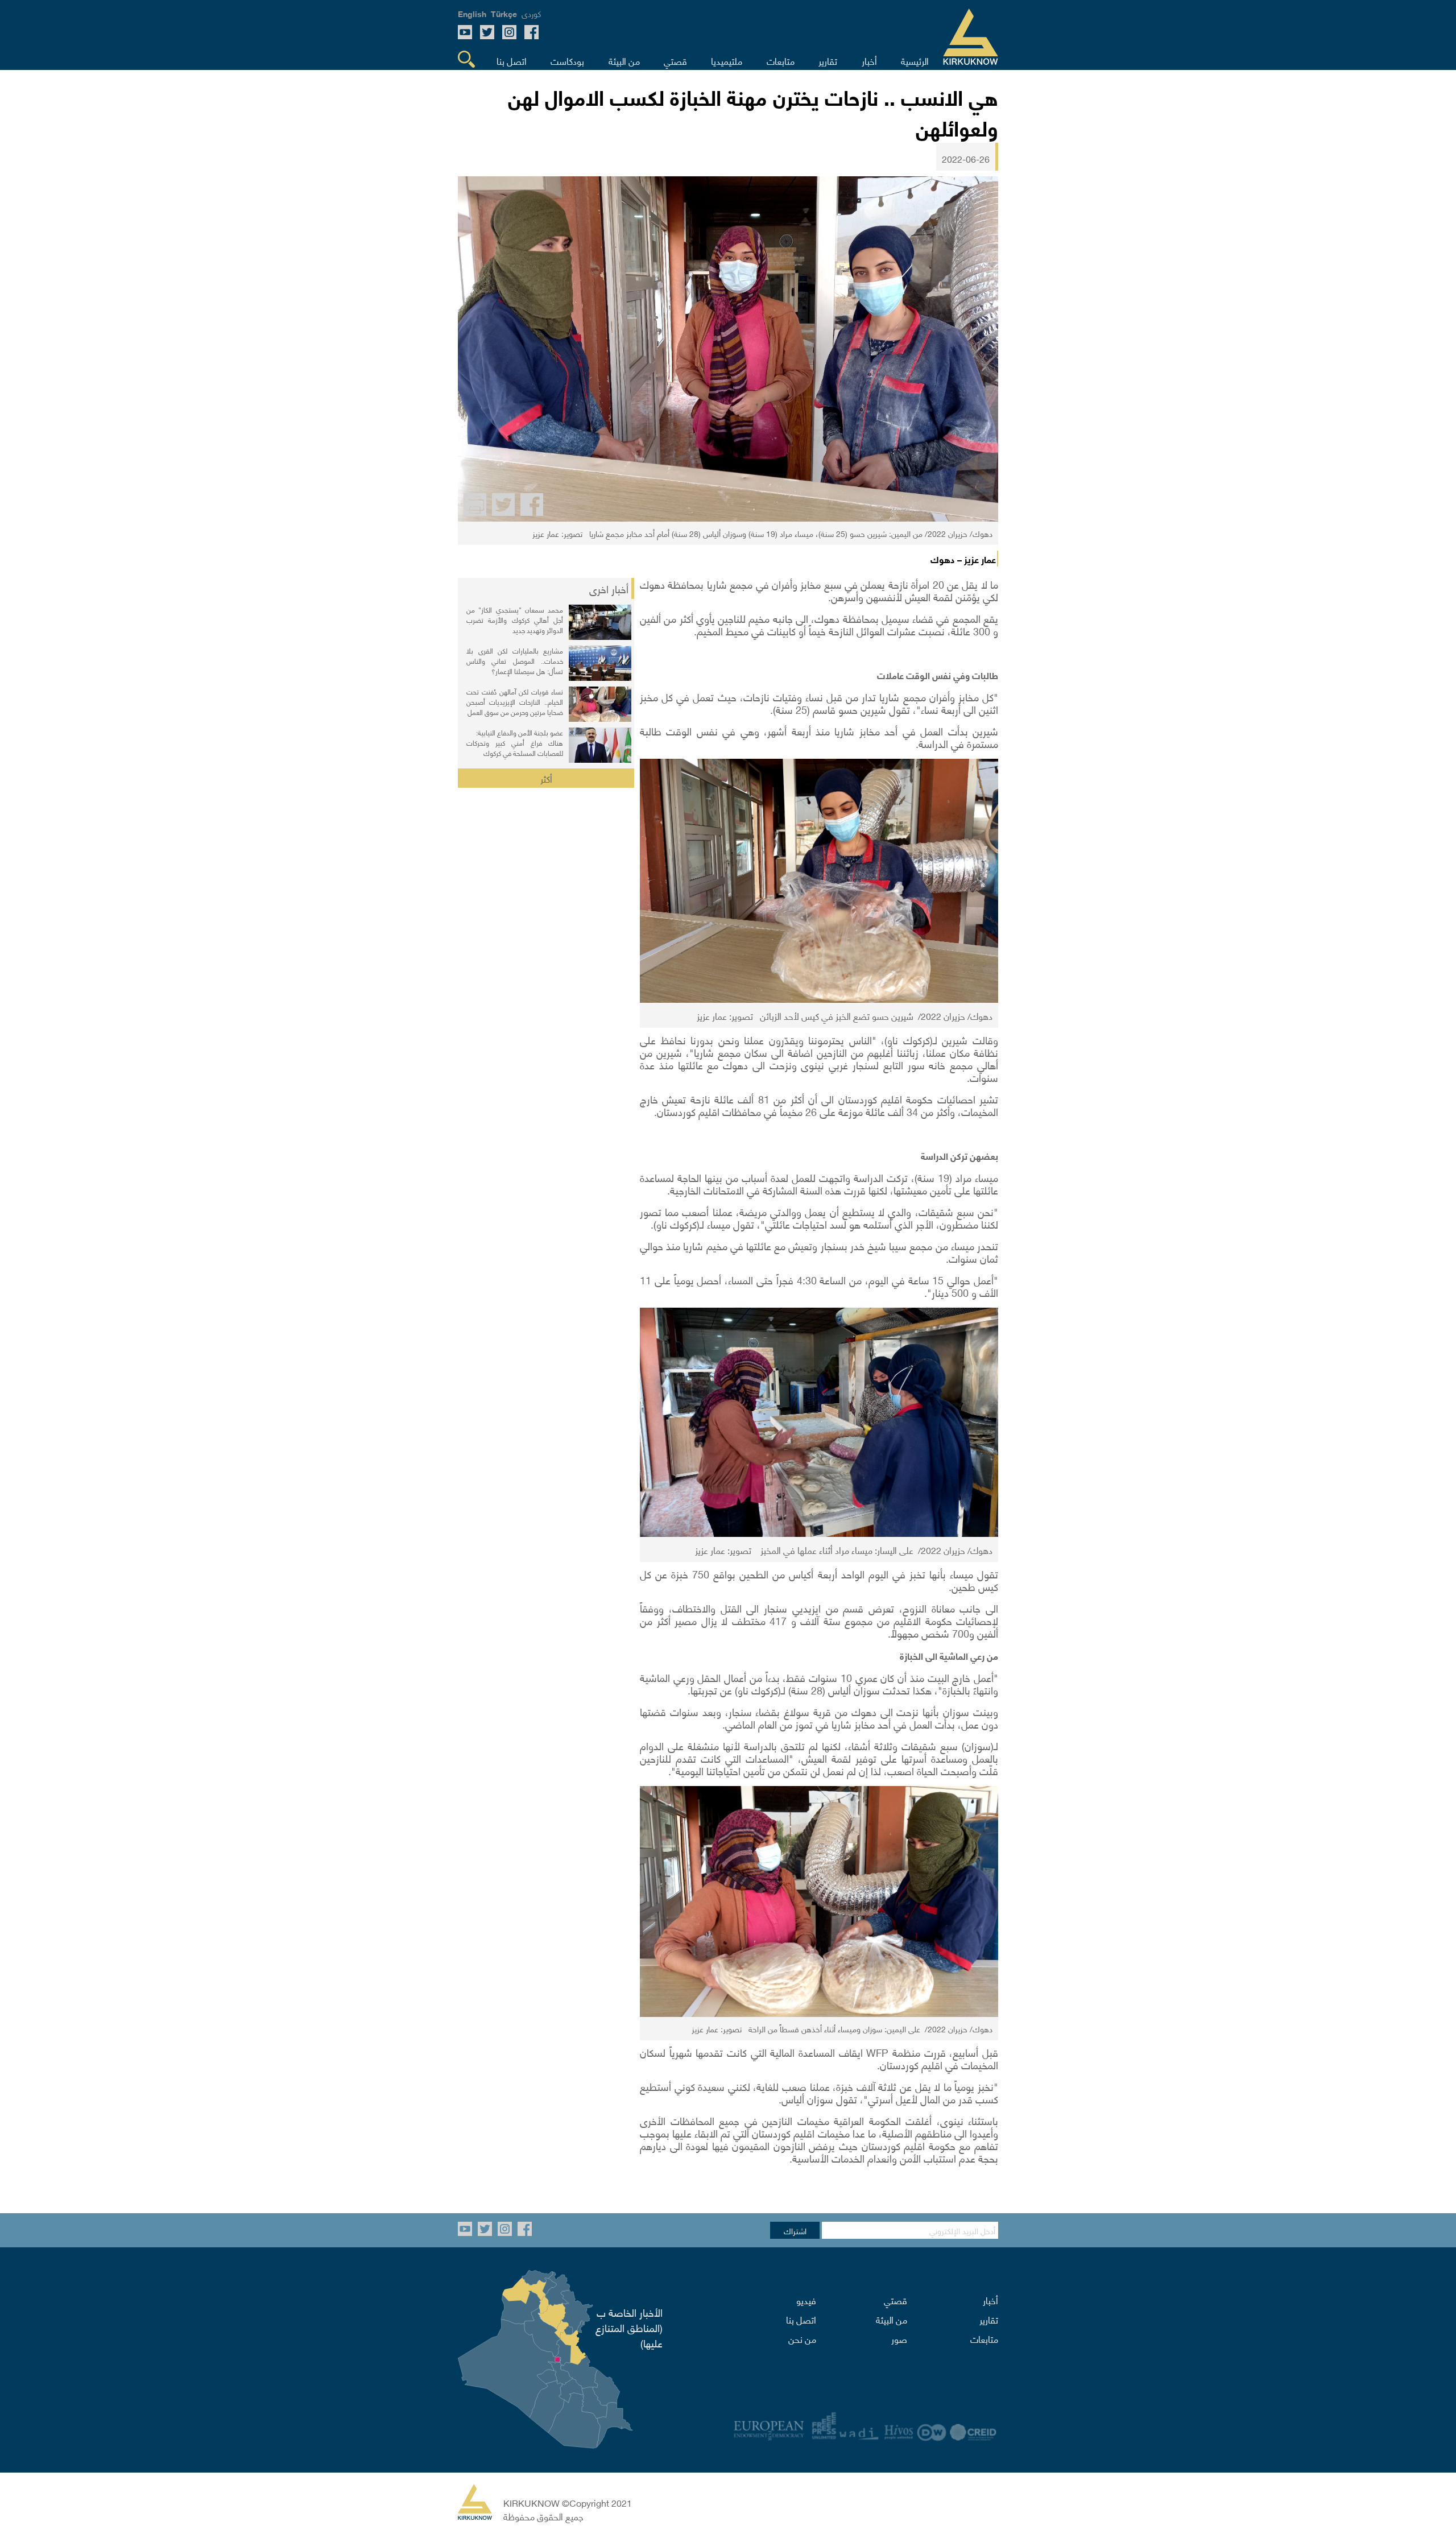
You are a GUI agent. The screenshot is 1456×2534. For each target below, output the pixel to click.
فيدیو (806, 2300)
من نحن (802, 2338)
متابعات (984, 2338)
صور (899, 2338)
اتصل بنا (801, 2319)
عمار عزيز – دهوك (963, 559)
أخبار (990, 2300)
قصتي (895, 2300)
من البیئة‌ (892, 2319)
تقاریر (989, 2319)
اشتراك (795, 2230)
